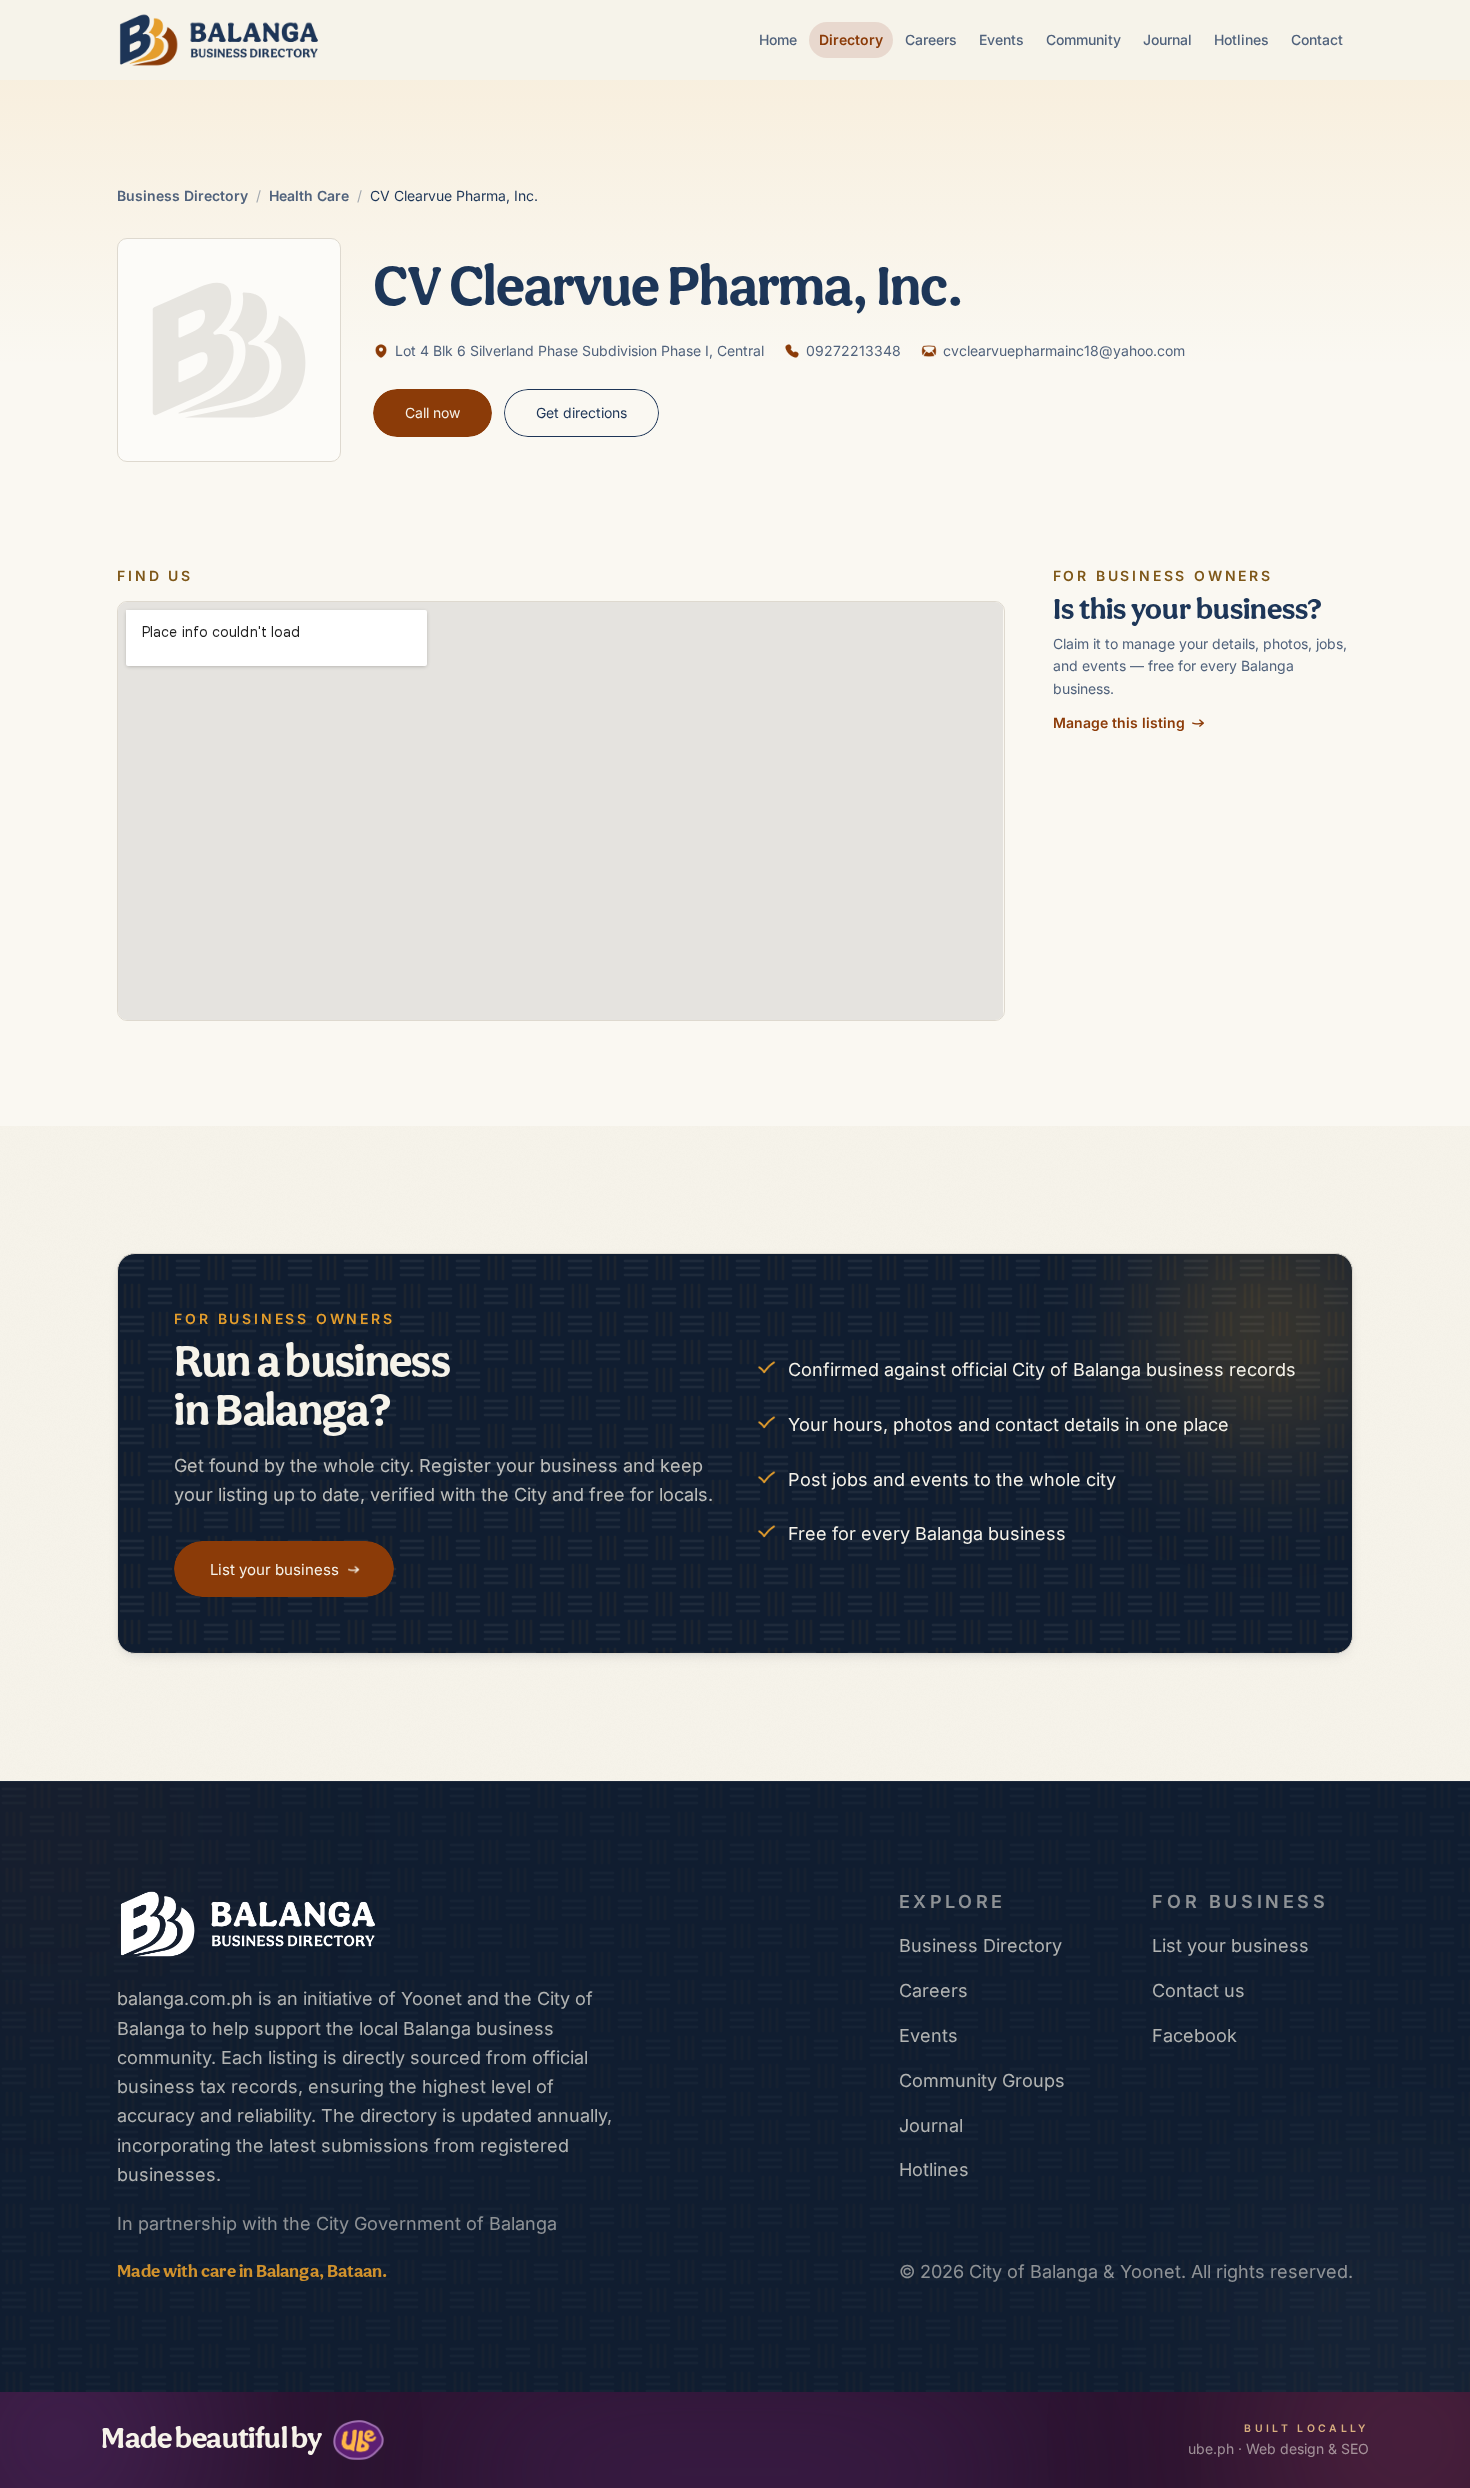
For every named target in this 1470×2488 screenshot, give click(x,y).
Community (1083, 39)
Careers (931, 39)
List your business (1230, 1945)
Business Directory (182, 195)
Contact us (1198, 1990)
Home (778, 39)
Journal (1167, 39)
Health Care (309, 195)
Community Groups (982, 2080)
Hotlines (1241, 39)
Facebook (1194, 2035)
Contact (1317, 39)
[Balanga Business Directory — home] (219, 40)
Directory (851, 39)
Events (1001, 39)
